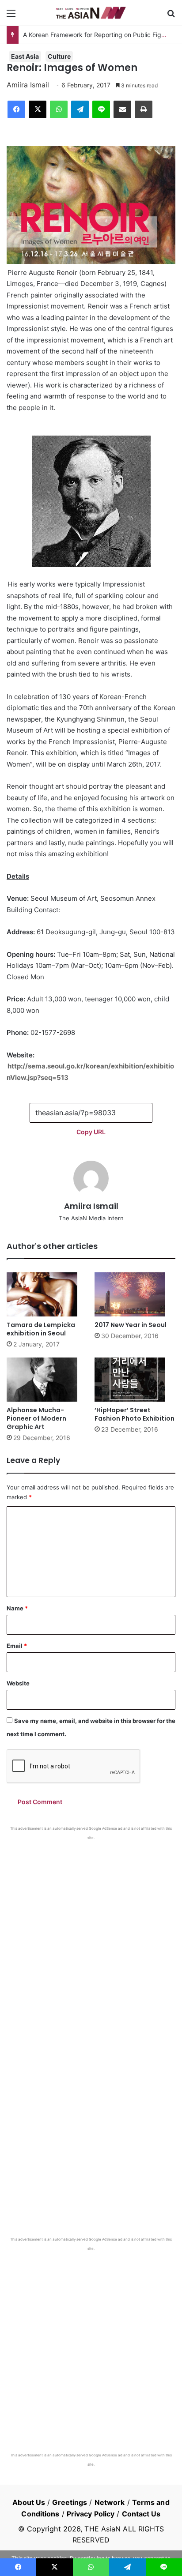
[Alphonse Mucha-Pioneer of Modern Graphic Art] (47, 1380)
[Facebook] (16, 109)
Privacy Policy (91, 2514)
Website (18, 1683)
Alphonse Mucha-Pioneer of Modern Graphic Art (36, 1418)
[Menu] (11, 16)
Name (17, 1608)
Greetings (70, 2502)
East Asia (25, 56)
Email (17, 1646)
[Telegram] (80, 109)
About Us (29, 2502)
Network (110, 2502)
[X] (38, 109)
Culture (59, 56)
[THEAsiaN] (91, 13)
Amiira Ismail (28, 85)
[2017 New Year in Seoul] (135, 1294)
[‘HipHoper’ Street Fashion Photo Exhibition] (135, 1380)
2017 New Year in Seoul (131, 1325)
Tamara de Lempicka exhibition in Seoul (41, 1329)
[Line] (101, 109)
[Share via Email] (122, 109)
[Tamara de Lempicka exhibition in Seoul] (47, 1294)
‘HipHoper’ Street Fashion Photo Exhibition (135, 1414)
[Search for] (171, 16)
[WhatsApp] (59, 109)
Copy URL (91, 1132)
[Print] (144, 109)
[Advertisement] (91, 1936)
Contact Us (141, 2514)
